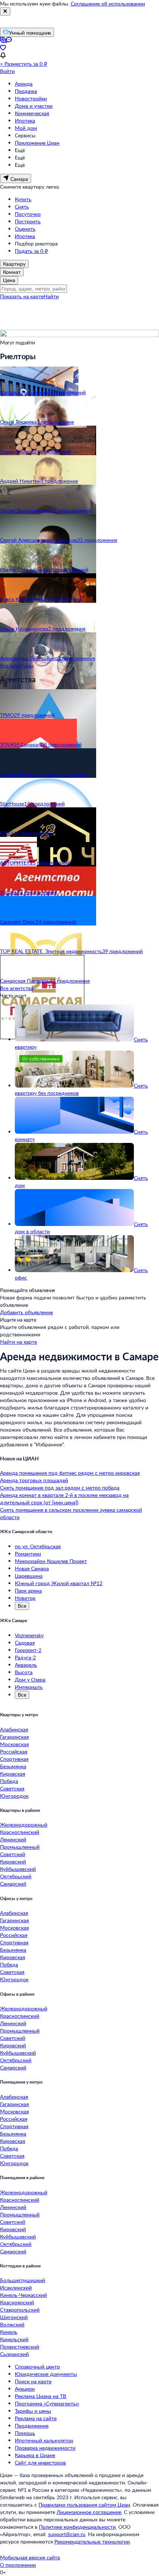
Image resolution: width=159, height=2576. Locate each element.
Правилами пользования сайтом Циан (84, 2505)
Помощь (25, 2433)
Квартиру (14, 264)
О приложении (18, 2565)
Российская (14, 1751)
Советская (12, 1788)
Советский (13, 1854)
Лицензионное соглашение (89, 2512)
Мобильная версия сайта (30, 2557)
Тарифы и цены (33, 2411)
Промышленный (20, 1847)
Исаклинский (16, 2288)
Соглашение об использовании (108, 4)
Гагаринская (14, 1737)
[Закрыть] (5, 11)
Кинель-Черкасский (23, 2295)
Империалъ (29, 1687)
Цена (9, 280)
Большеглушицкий (23, 2280)
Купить (23, 199)
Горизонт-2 (28, 1650)
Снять (22, 207)
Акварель (26, 1665)
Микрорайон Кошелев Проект (51, 1561)
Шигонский (14, 2317)
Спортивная (14, 1759)
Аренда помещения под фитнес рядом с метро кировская (70, 1473)
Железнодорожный (24, 1825)
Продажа (26, 91)
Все (22, 1606)
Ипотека (25, 121)
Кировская (13, 1774)
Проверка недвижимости (45, 2448)
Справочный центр (37, 2367)
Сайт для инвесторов (40, 2462)
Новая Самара (32, 1568)
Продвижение (32, 2426)
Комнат (12, 272)
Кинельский (14, 2339)
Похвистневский (20, 2347)
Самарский (13, 1884)
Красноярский (17, 2302)
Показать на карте (22, 296)
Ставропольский (20, 2310)
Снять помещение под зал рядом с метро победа (60, 1488)
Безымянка (13, 1766)
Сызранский (14, 2354)
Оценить (25, 229)
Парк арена (28, 1591)
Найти (51, 296)
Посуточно (28, 214)
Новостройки (31, 98)
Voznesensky (29, 1635)
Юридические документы (46, 2374)
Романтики (28, 1554)
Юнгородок (14, 1796)
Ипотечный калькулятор (44, 2440)
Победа (9, 1781)
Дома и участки (34, 106)
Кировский (13, 1861)
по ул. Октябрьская (38, 1546)
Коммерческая (32, 113)
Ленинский (13, 1839)
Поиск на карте (33, 2381)
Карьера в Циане (35, 2455)
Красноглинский (20, 1832)
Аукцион (25, 2389)
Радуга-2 (25, 1657)
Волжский (12, 2324)
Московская (14, 1744)
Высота (24, 1672)
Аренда (24, 84)
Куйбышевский (18, 1869)
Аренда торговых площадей (34, 1480)
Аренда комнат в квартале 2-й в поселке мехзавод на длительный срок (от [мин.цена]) (64, 1499)
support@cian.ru (67, 2534)
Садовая (25, 1643)
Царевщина (29, 1576)
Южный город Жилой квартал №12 (59, 1583)
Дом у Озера (30, 1679)
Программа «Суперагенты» (47, 2403)
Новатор (25, 1598)
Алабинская (14, 1729)
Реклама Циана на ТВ (40, 2396)
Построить (28, 221)
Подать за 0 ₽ (31, 251)
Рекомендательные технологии (92, 2541)
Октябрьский (16, 1876)
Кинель (9, 2332)
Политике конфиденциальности (77, 2527)
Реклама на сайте (36, 2418)
